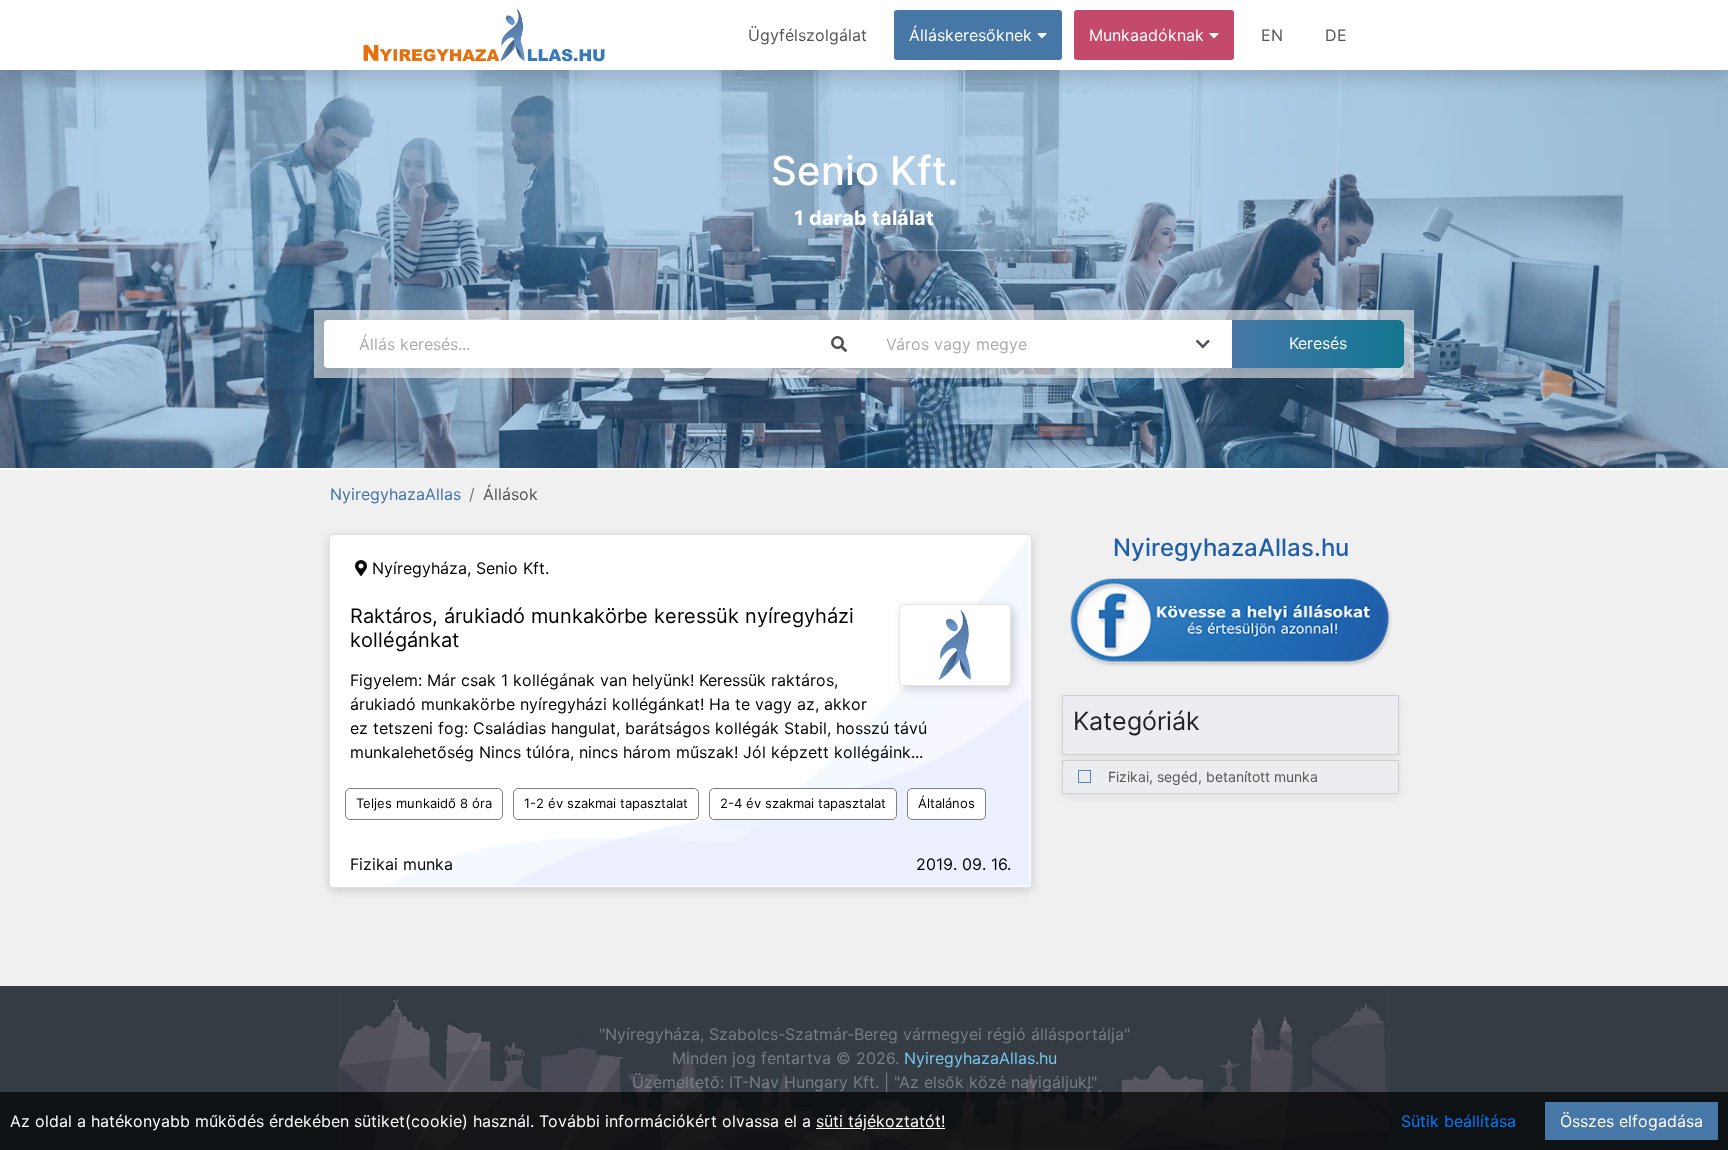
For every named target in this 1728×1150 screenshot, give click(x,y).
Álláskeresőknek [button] (973, 35)
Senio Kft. (512, 568)
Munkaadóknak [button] (1149, 35)
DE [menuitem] (1336, 35)
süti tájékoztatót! (880, 1121)
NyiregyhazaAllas (395, 494)
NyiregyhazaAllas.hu (980, 1058)
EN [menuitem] (1272, 35)
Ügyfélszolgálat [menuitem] (807, 35)
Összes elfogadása (1631, 1121)
